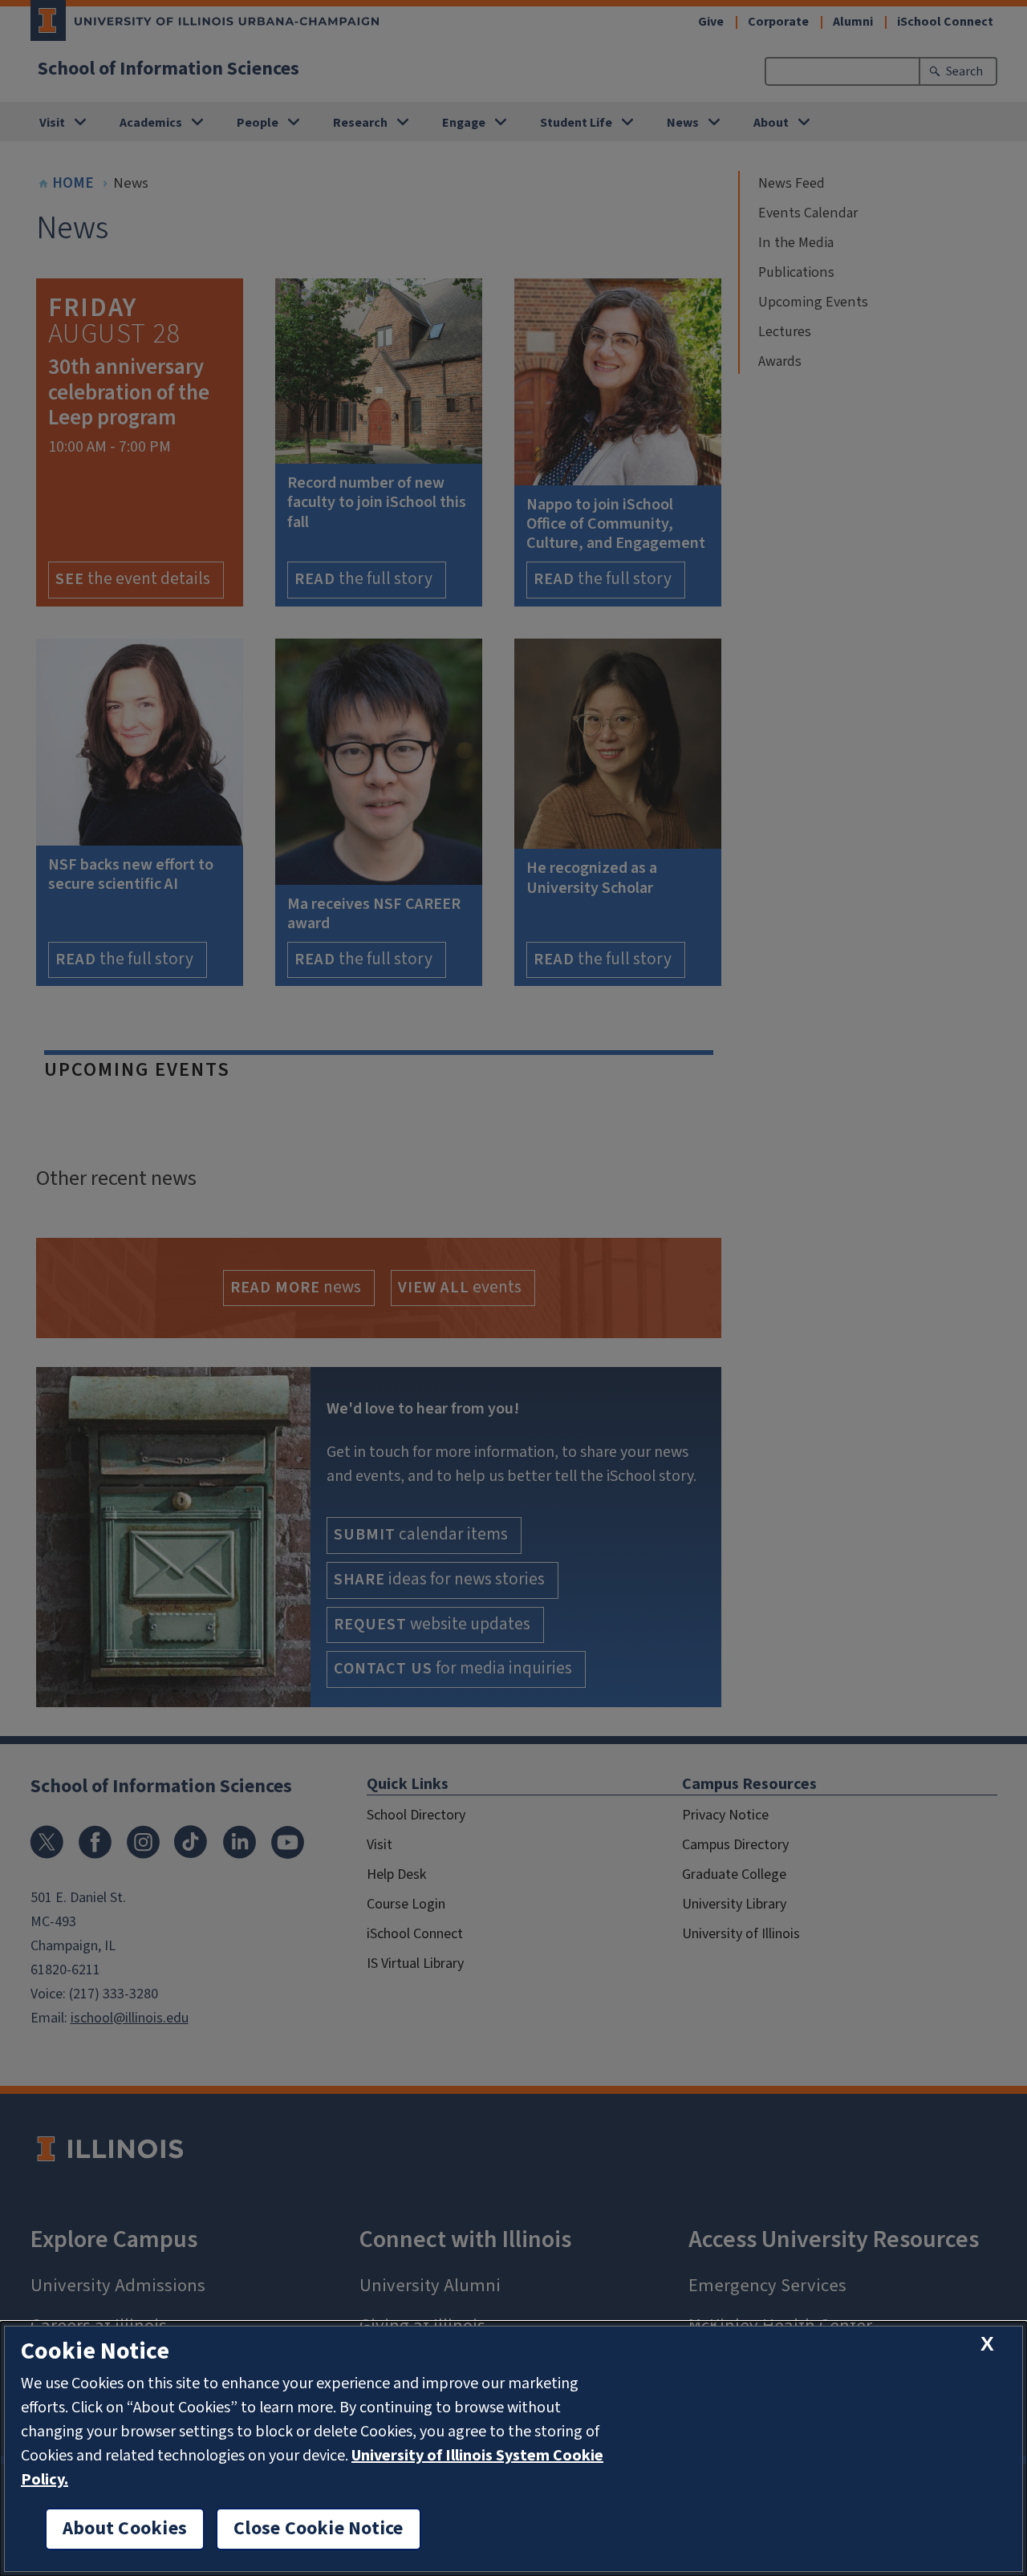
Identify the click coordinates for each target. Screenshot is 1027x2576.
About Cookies (125, 2529)
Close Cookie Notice (319, 2529)
